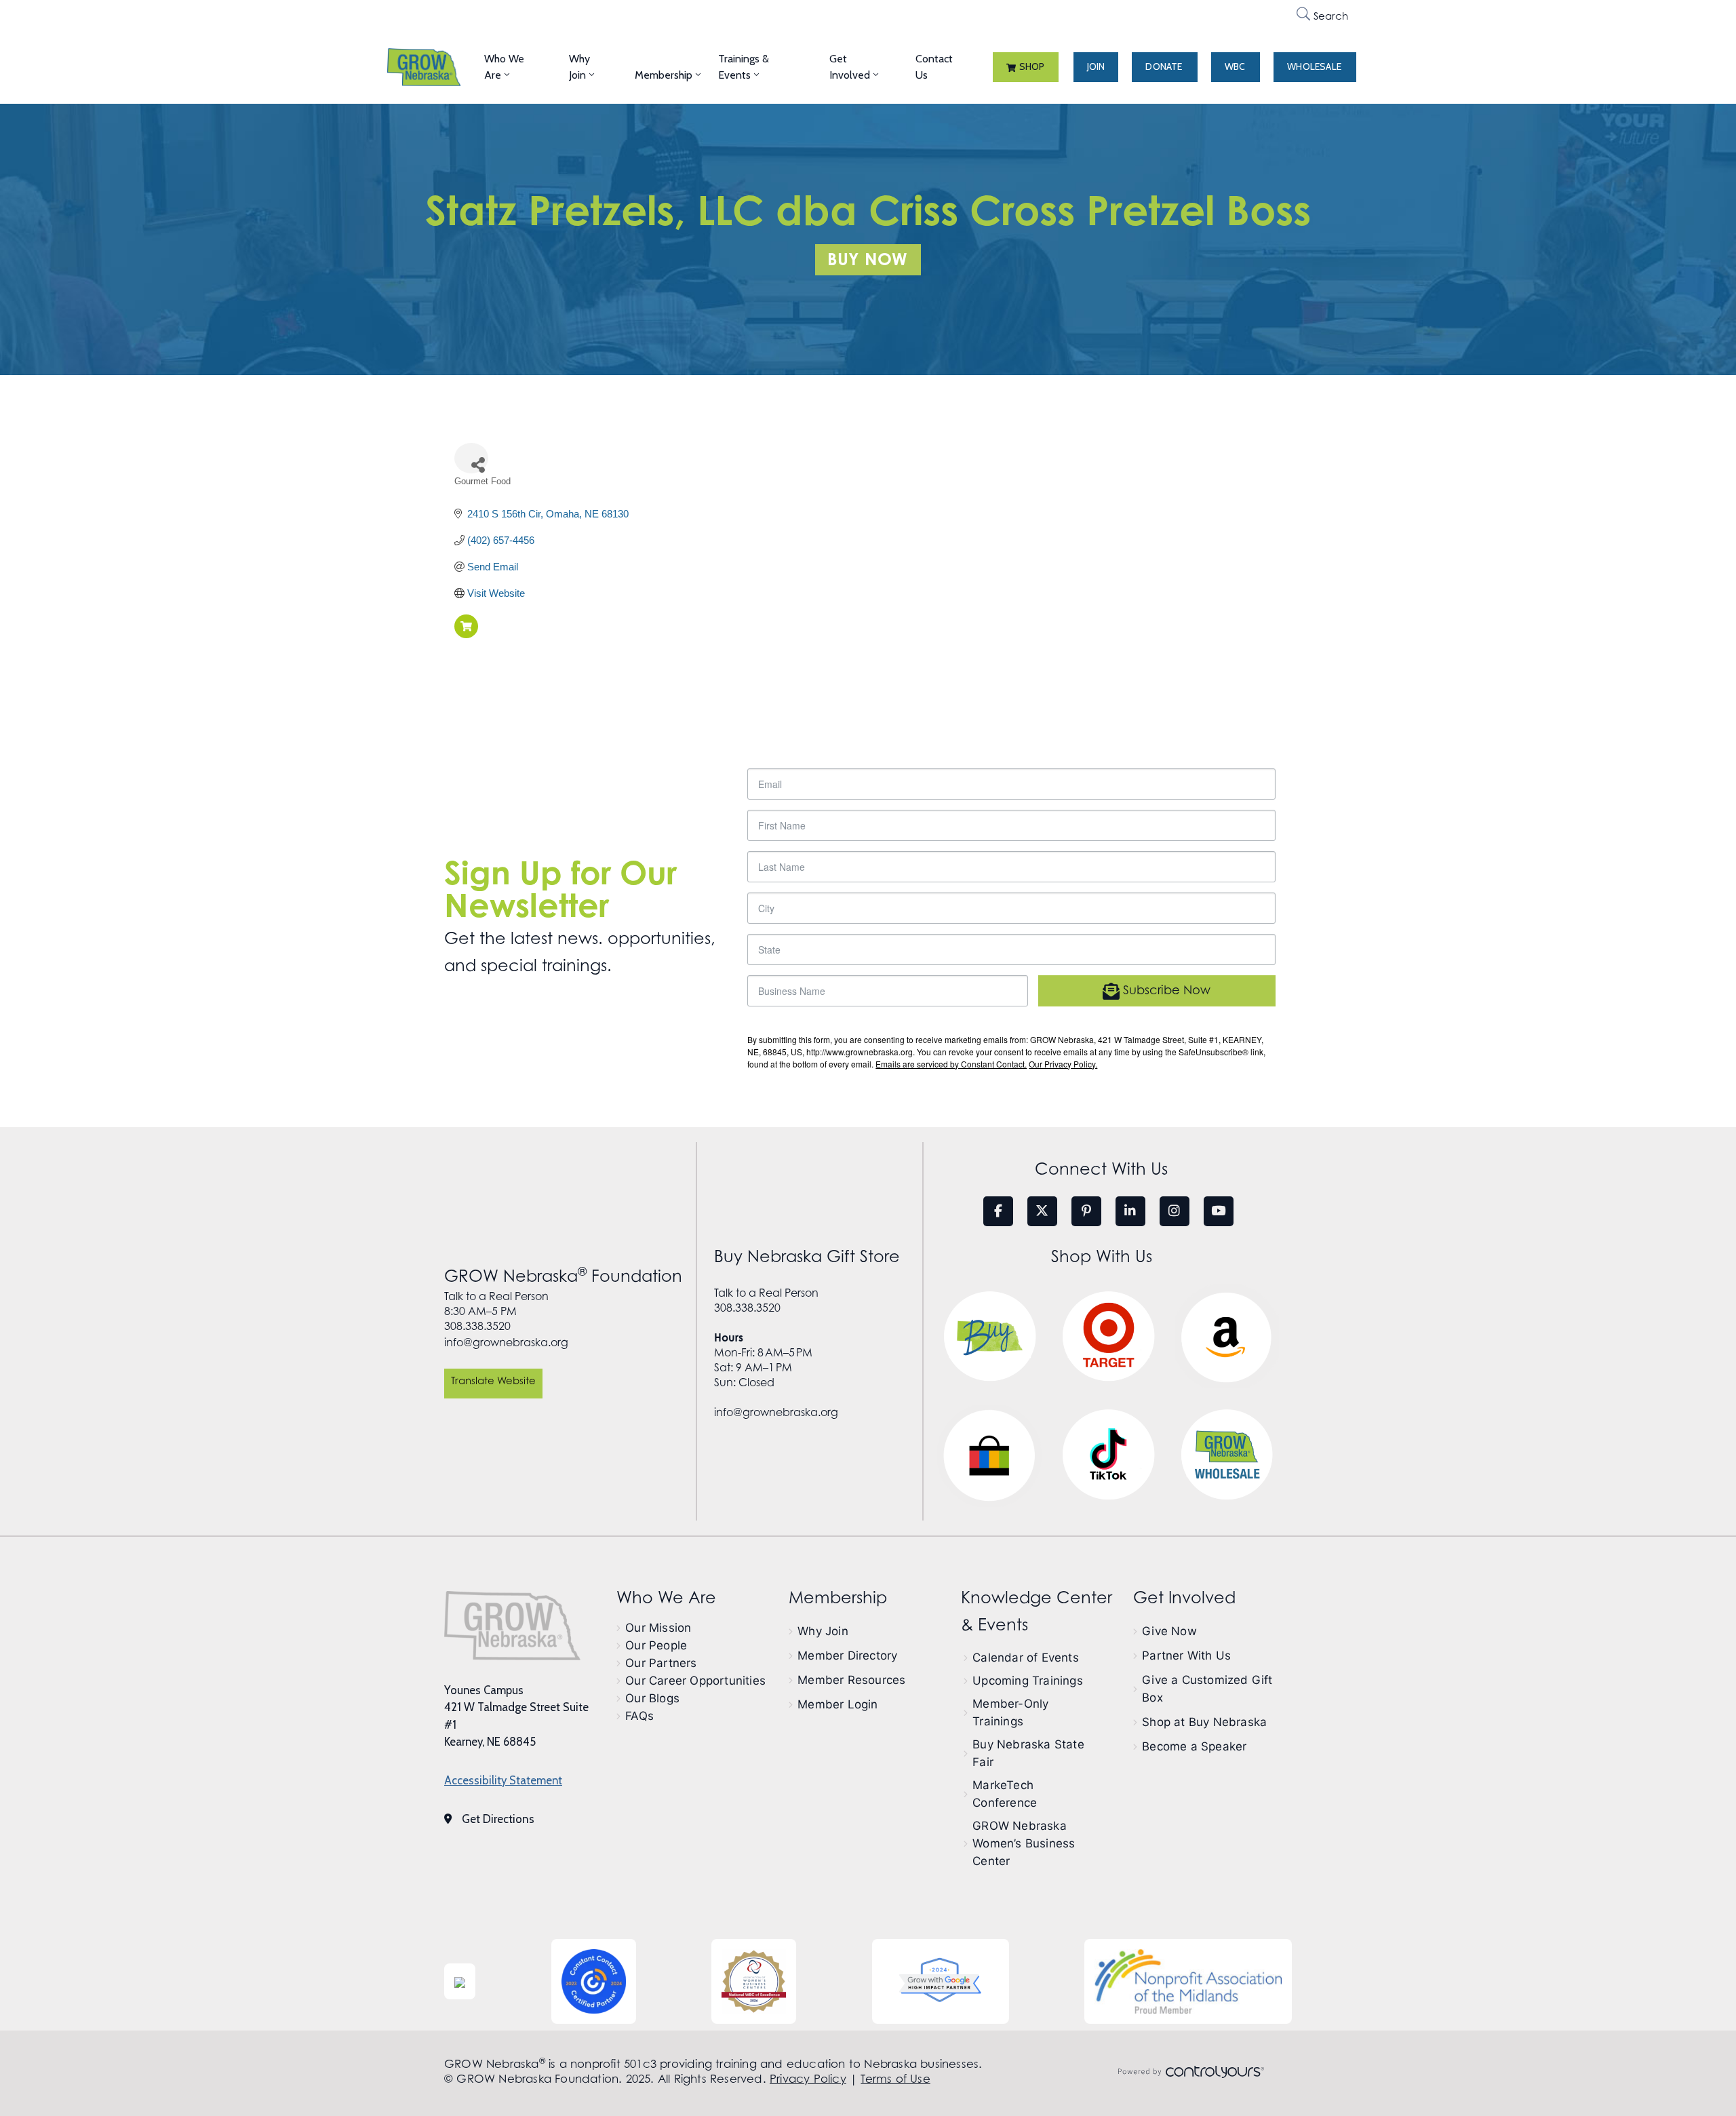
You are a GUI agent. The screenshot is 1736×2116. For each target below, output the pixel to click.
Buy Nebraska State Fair (1028, 1753)
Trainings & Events (744, 67)
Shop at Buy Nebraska (1204, 1722)
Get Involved (850, 67)
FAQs (639, 1716)
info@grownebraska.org (506, 1342)
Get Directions (498, 1819)
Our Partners (661, 1663)
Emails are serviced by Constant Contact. (951, 1064)
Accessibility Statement (503, 1780)
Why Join (579, 67)
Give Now (1169, 1631)
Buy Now (867, 259)
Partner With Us (1186, 1655)
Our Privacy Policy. (1063, 1064)
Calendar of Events (1026, 1658)
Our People (656, 1645)
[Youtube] (1219, 1211)
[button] (1026, 67)
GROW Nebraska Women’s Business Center (1024, 1843)
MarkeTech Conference (1005, 1794)
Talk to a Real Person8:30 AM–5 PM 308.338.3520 (496, 1311)
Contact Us (934, 67)
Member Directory (847, 1655)
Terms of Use (895, 2079)
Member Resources (851, 1680)
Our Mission (658, 1628)
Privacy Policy (808, 2079)
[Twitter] (1042, 1211)
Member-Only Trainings (1010, 1712)
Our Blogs (652, 1698)
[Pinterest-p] (1086, 1211)
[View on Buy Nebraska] (466, 634)
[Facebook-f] (998, 1211)
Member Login (837, 1704)
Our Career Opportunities (695, 1681)
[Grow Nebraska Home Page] (512, 1626)
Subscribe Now (1165, 990)
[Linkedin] (1130, 1211)
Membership (664, 75)
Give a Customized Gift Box (1207, 1689)
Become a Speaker (1194, 1746)
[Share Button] (471, 458)
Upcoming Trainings (1028, 1681)
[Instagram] (1175, 1211)
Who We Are (504, 67)
